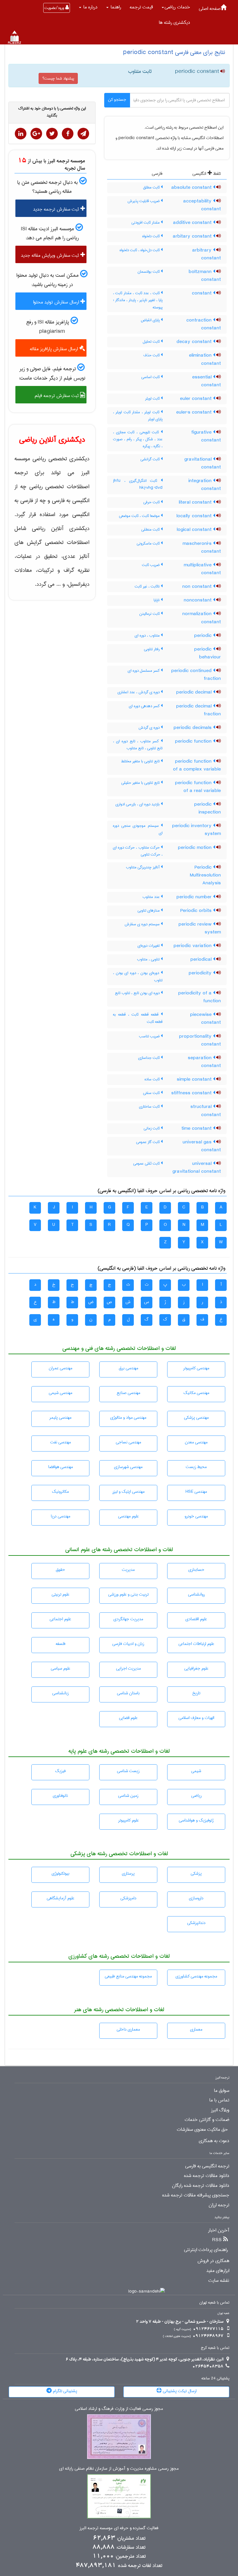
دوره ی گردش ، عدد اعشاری (139, 692)
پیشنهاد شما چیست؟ (58, 78)
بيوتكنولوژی (61, 1873)
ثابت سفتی (152, 1093)
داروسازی (196, 1898)
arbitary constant (193, 236)
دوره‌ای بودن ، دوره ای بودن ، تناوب (138, 976)
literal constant (196, 502)
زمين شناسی (128, 1796)
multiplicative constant (202, 569)
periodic (204, 636)
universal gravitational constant (197, 1168)
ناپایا (157, 600)
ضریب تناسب (150, 1036)
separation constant (204, 1062)
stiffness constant (192, 1093)
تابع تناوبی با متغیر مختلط (141, 761)
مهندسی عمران (61, 1368)
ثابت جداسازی (149, 1058)
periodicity (201, 973)
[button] (176, 7)
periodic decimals (193, 728)
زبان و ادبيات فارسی (128, 1644)
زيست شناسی (128, 1771)
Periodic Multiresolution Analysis (205, 875)
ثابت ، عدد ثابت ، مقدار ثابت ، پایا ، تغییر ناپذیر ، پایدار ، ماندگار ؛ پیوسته (138, 300)
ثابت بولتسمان (149, 272)
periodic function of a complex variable (197, 765)
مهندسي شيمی (61, 1393)
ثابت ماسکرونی (149, 543)
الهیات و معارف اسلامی (196, 1718)
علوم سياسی (61, 1668)
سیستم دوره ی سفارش (143, 924)
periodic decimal (195, 692)
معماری (196, 2029)
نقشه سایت (219, 2281)
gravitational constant (203, 463)
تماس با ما (219, 2100)
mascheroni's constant (202, 548)
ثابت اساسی (151, 377)
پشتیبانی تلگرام (64, 2391)
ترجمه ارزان (219, 2205)
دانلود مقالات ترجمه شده (207, 2176)
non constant (198, 587)
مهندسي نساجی (128, 1442)
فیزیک (60, 1771)
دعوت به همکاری (214, 2141)
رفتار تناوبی (152, 649)
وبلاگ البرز (220, 2110)
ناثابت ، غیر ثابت (148, 586)
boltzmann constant (205, 276)
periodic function (194, 741)
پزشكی (196, 1873)
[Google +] (36, 134)
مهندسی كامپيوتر (196, 1368)
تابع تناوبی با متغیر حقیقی (141, 783)
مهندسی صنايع (128, 1393)
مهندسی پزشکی (196, 1418)
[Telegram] (83, 134)
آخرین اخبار (219, 2230)
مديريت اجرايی (128, 1668)
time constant (197, 1129)
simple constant (195, 1079)
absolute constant (192, 188)
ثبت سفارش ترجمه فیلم (57, 396)
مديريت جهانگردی (128, 1619)
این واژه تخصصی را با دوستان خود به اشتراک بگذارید (52, 112)
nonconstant (198, 600)
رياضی (196, 1796)
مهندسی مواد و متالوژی (128, 1418)
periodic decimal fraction (199, 710)
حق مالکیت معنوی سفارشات (202, 2130)
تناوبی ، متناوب (149, 959)
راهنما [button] (115, 7)
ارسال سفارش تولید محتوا (57, 302)
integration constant (205, 485)
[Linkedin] (21, 134)
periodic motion (195, 848)
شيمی (196, 1771)
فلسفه (61, 1644)
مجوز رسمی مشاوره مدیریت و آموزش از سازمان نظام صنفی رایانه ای (119, 2469)
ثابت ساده (153, 1079)
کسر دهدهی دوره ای (145, 706)
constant (202, 293)
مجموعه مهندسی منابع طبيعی (128, 1976)
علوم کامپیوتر (128, 1820)
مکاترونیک (60, 1492)
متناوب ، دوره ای (148, 635)
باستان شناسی (128, 1693)
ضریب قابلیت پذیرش (144, 201)
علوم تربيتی (61, 1594)
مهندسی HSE (196, 1492)
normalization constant (202, 618)
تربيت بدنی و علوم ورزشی (128, 1594)
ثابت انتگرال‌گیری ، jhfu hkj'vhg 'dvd (138, 484)
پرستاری (128, 1873)
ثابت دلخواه (152, 236)
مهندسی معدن (196, 1442)
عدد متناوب (152, 897)
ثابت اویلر (153, 398)
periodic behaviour (208, 653)
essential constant (207, 381)
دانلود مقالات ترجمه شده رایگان (201, 2186)
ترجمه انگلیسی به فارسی (207, 2166)
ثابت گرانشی (151, 459)
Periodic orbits (197, 911)
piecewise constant (205, 1019)
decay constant (195, 342)
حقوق (60, 1570)
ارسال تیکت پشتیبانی (179, 2391)
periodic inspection (208, 808)
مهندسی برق (128, 1368)
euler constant (196, 399)
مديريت (128, 1570)
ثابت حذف (152, 355)
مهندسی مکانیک (196, 1393)
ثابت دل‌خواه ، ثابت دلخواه (140, 250)
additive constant (193, 223)
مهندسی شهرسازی (128, 1467)
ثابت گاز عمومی (148, 1142)
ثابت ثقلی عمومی (147, 1163)
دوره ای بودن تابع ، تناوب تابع (138, 993)
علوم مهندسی (128, 1516)
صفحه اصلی (210, 9)
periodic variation (193, 946)
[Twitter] (52, 134)
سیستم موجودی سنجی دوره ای (138, 829)
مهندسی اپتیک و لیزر (128, 1492)
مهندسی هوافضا (61, 1467)
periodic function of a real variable (198, 787)
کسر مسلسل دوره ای (144, 671)
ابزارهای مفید (218, 2271)
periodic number (195, 897)
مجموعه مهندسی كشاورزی (196, 1976)
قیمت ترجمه (141, 7)
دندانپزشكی (196, 1923)
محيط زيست (196, 1467)
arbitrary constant (207, 254)
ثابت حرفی (152, 502)
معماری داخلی (128, 2029)
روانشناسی (196, 1594)
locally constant (195, 516)
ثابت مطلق (152, 187)
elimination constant (205, 359)
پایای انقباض (151, 320)
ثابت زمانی (152, 1128)
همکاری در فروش (213, 2261)
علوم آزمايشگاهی (61, 1898)
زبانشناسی (61, 1693)
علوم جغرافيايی (196, 1668)
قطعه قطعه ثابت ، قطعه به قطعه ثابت (138, 1018)
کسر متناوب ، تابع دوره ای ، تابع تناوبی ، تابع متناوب (138, 745)
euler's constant (195, 412)
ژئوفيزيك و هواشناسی (196, 1820)
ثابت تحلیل (152, 342)
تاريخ (196, 1693)
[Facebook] (68, 134)
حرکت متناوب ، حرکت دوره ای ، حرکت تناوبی (138, 851)
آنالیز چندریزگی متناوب (143, 867)
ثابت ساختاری (150, 1106)
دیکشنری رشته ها (174, 23)
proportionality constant (200, 1040)
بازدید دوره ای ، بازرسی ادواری (138, 804)
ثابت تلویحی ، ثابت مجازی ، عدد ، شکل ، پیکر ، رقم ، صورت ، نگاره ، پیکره (138, 439)
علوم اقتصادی (196, 1619)
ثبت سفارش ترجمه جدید (57, 209)
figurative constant (206, 436)
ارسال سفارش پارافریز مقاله (55, 349)
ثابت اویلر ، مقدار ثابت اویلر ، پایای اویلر (138, 416)
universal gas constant (202, 1146)
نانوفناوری (60, 1796)
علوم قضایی (128, 1718)
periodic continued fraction (196, 675)
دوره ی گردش (150, 727)
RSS (217, 2240)
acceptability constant (202, 205)
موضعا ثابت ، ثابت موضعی (140, 516)
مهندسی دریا (61, 1516)
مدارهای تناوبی (149, 910)
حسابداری (196, 1570)
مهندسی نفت (61, 1442)
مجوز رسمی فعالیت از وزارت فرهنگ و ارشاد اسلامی (119, 2409)
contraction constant (204, 324)
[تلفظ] (222, 72)
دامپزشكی (128, 1898)
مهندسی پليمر (60, 1418)
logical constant (195, 530)
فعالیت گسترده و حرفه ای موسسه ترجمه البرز (119, 2528)
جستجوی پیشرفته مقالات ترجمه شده (196, 2195)
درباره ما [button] (90, 7)
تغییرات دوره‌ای (149, 946)
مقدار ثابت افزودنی (146, 222)
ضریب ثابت (151, 565)
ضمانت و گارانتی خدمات (207, 2120)
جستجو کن (117, 100)
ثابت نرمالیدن (150, 614)
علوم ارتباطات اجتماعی (196, 1644)
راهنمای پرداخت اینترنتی (206, 2250)
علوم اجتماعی (60, 1619)
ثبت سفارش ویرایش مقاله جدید (51, 255)
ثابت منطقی (151, 529)
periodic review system (200, 928)
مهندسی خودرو (196, 1516)
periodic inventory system (196, 830)
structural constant (206, 1111)
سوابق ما (222, 2091)
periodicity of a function (200, 997)
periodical (202, 960)
